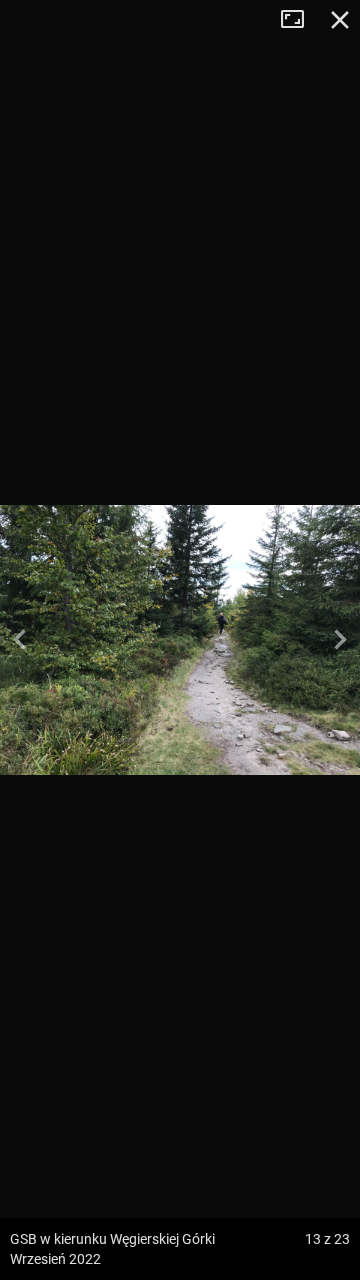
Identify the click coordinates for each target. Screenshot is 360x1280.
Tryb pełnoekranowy (300, 20)
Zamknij (340, 20)
